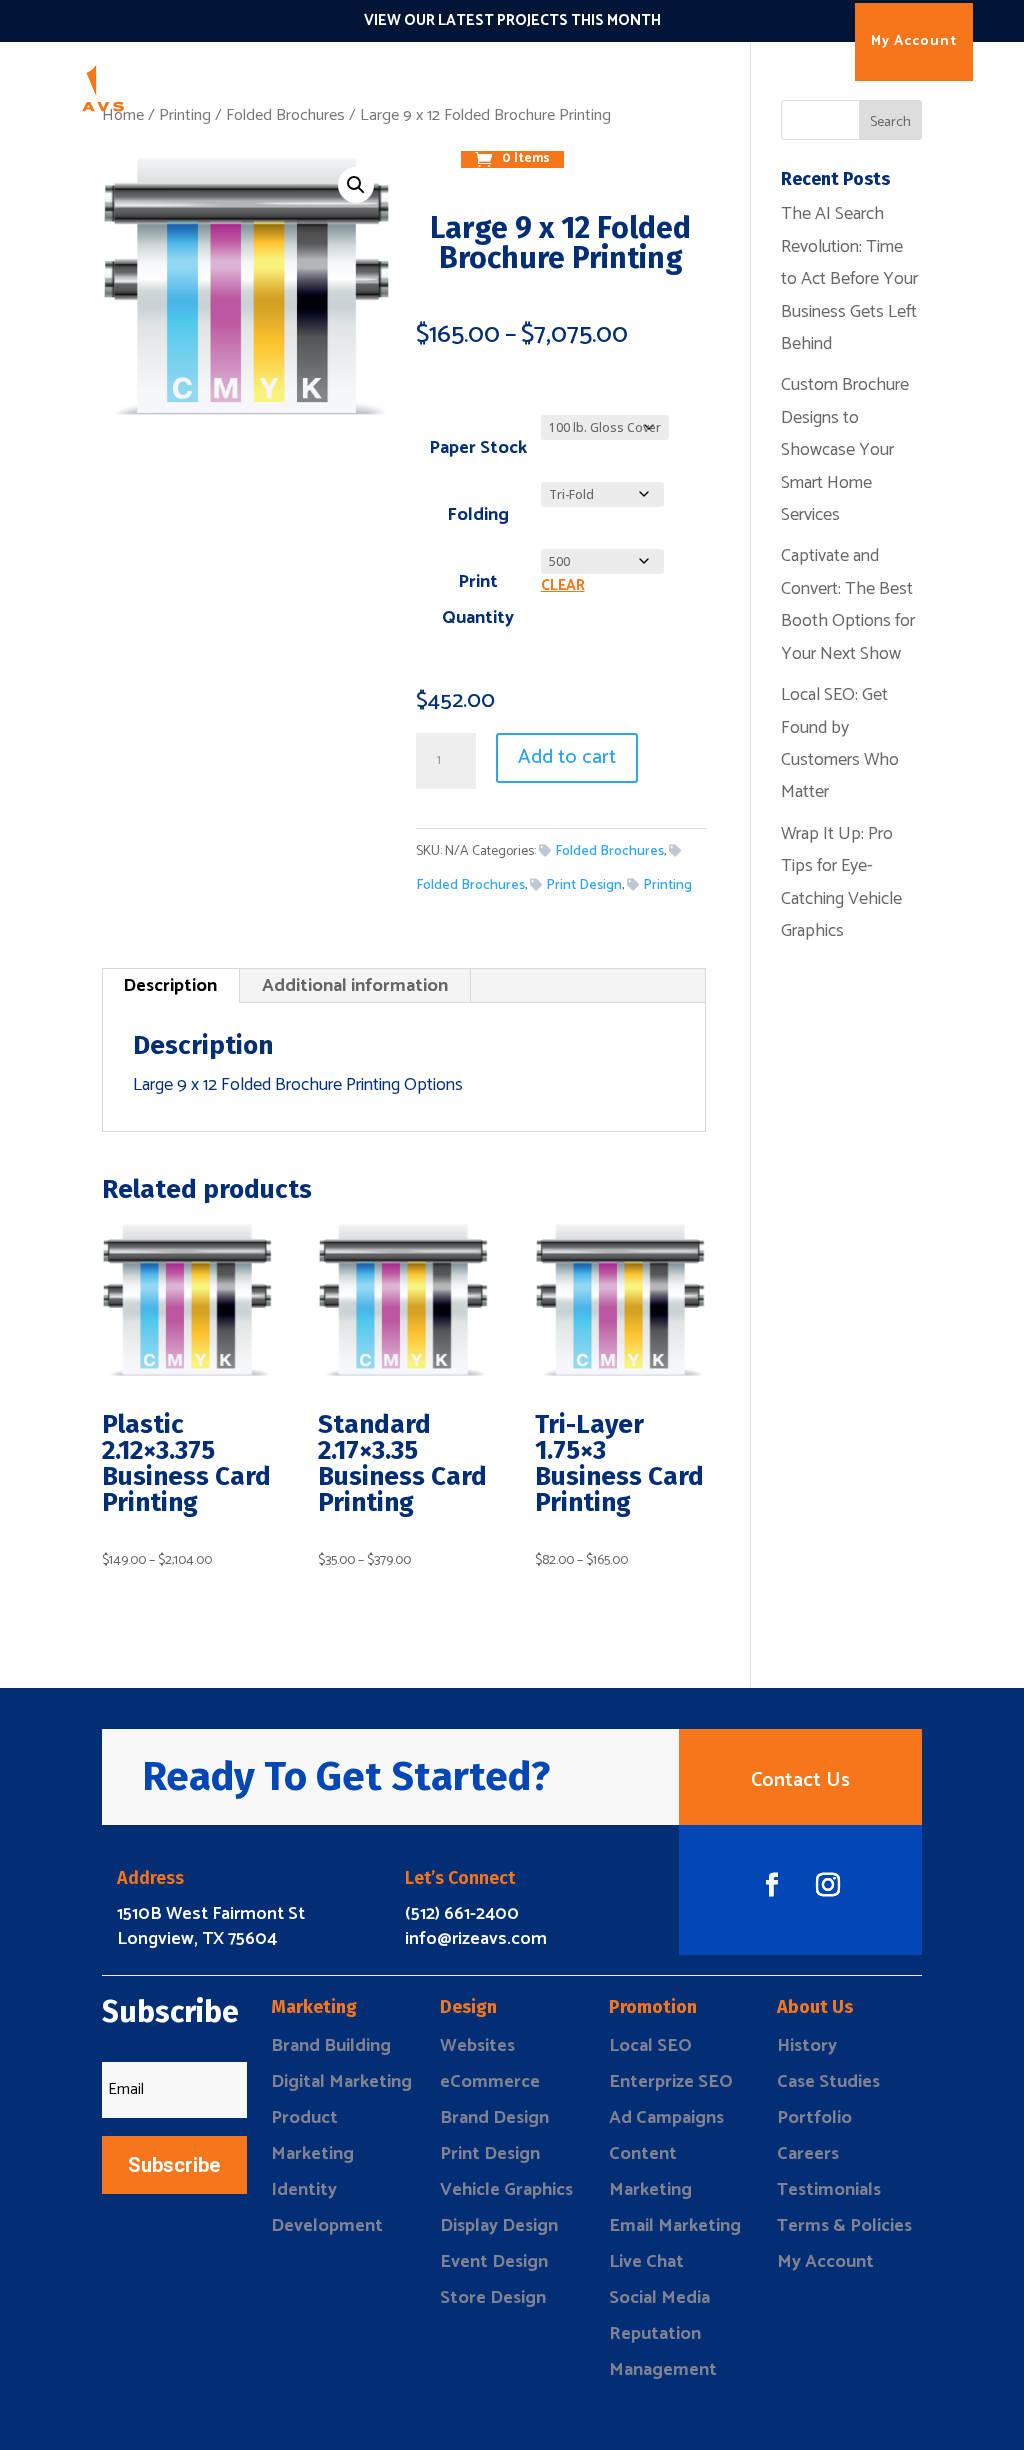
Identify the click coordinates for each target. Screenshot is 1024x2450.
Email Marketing (675, 2226)
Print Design (584, 885)
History (807, 2046)
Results (707, 84)
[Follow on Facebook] (772, 1885)
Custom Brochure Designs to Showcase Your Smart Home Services (845, 450)
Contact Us (800, 1780)
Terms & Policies (844, 2226)
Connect (558, 84)
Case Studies (828, 2082)
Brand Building (331, 2046)
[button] (356, 185)
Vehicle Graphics (506, 2190)
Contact (543, 128)
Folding (478, 515)
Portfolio (814, 2118)
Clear (563, 586)
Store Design (493, 2298)
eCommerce (490, 2082)
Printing (667, 885)
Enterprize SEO (671, 2082)
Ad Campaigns (666, 2118)
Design (404, 84)
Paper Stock (478, 448)
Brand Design (494, 2118)
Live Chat (646, 2262)
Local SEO (650, 2046)
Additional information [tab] (355, 986)
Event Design (494, 2262)
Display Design (499, 2226)
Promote (479, 84)
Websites (477, 2046)
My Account (914, 41)
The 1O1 (634, 84)
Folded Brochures (609, 851)
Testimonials (829, 2190)
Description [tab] (170, 986)
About (474, 128)
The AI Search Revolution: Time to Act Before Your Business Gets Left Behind (849, 279)
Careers (808, 2154)
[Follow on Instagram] (828, 1885)
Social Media (659, 2298)
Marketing (324, 84)
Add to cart (567, 757)
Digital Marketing (341, 2082)
